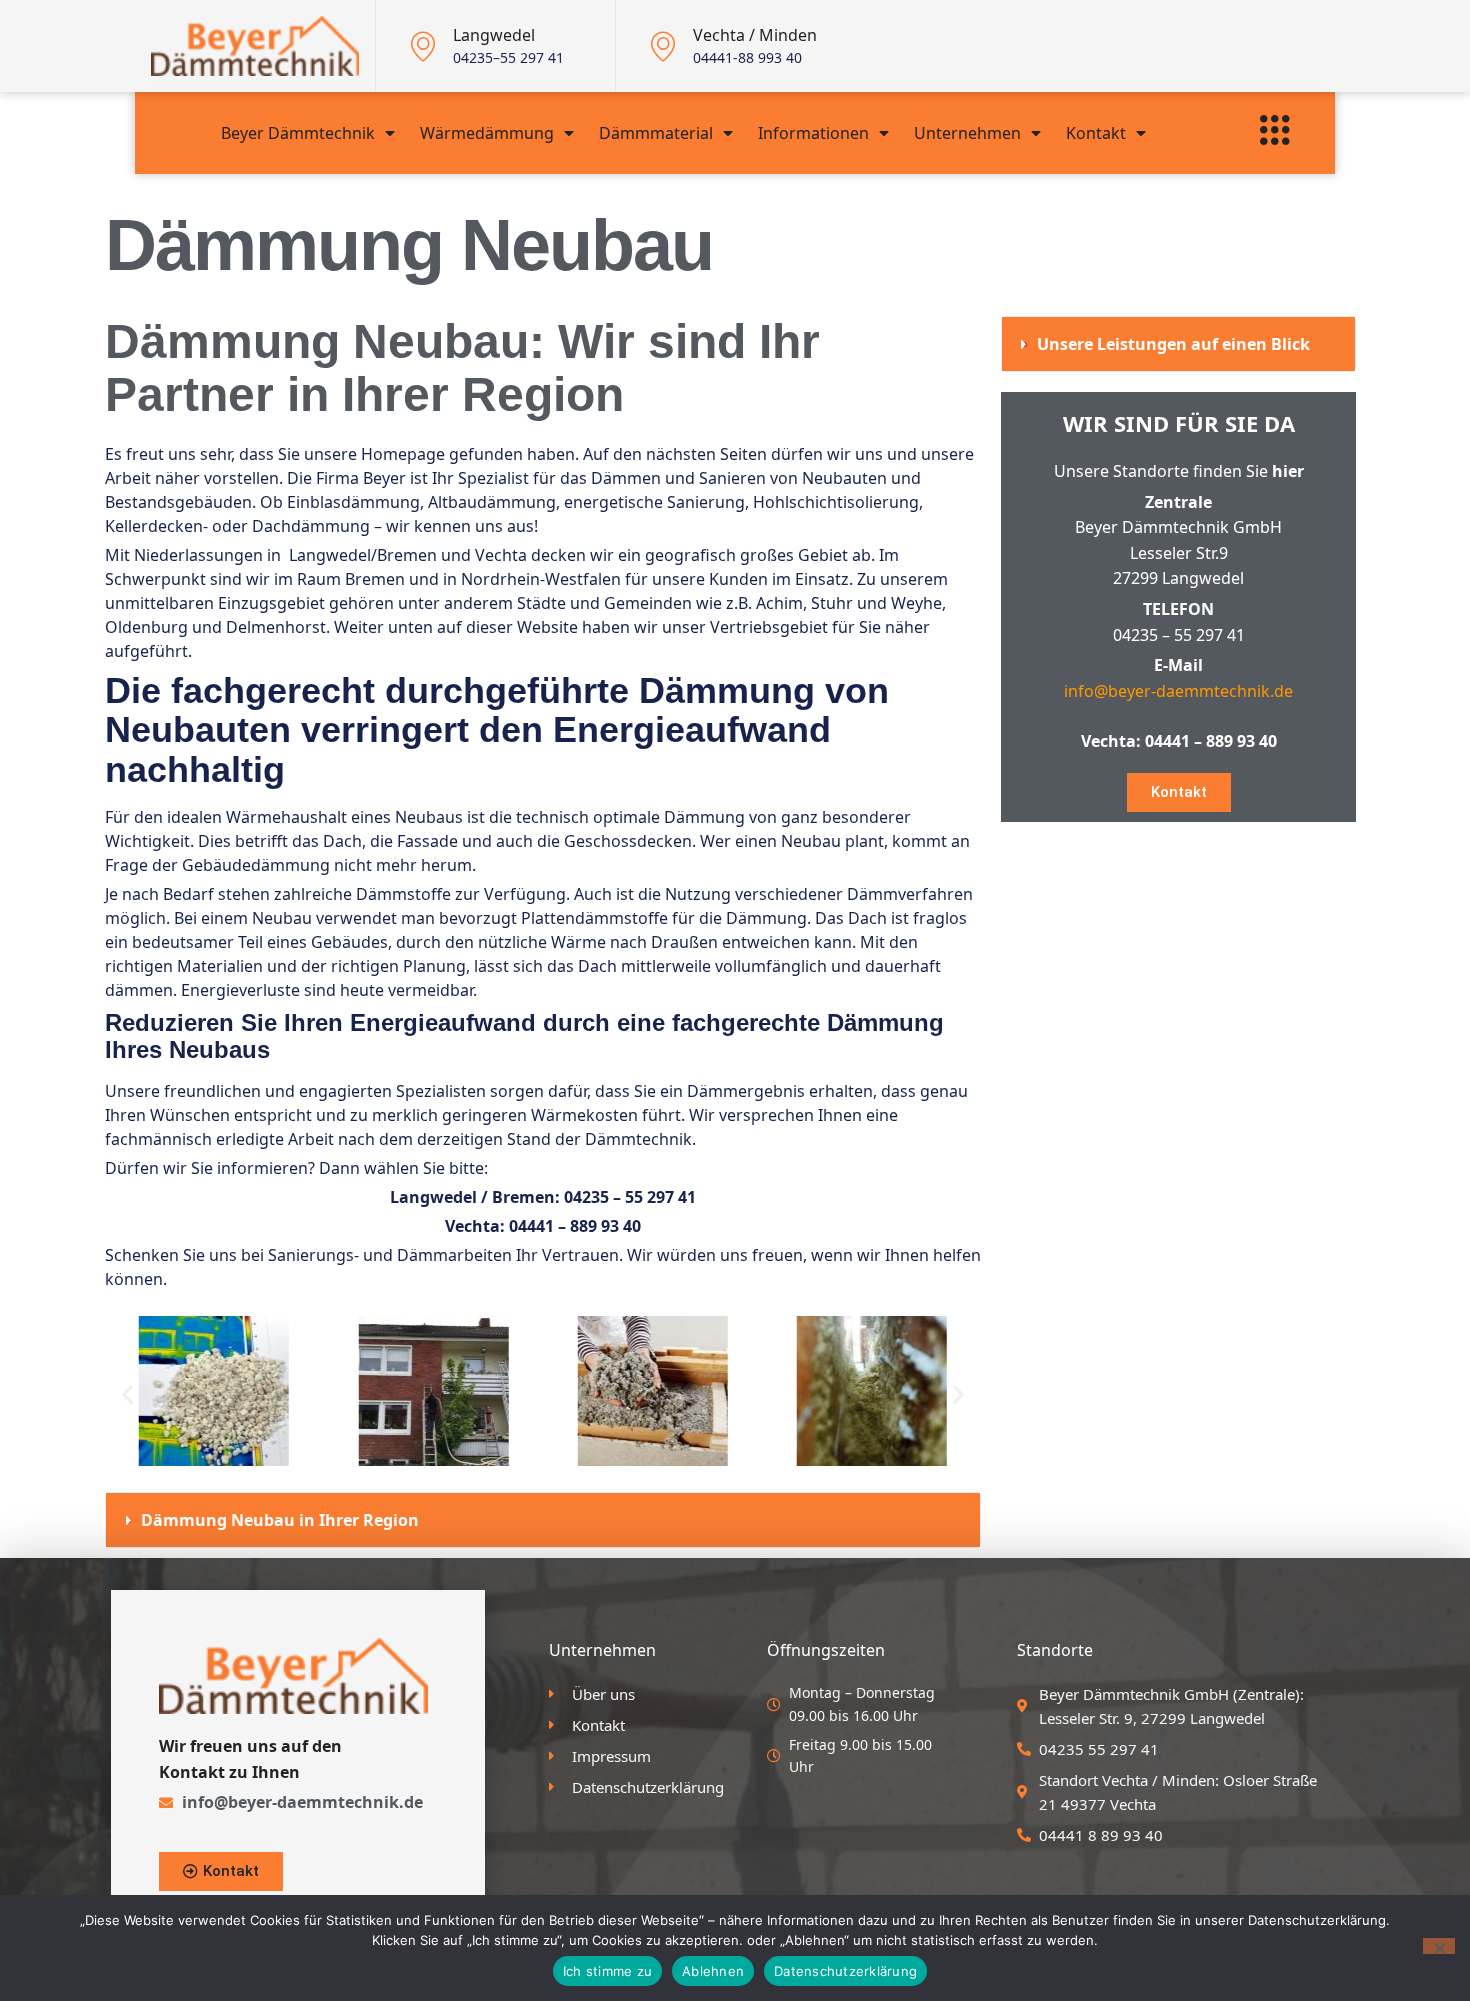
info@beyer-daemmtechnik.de (1178, 691)
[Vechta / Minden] (663, 46)
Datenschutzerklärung (845, 1971)
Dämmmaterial (656, 133)
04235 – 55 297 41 (630, 1197)
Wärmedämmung (487, 133)
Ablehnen (713, 1971)
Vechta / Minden (755, 35)
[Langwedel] (423, 46)
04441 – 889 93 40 (575, 1226)
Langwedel (494, 35)
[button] (127, 1394)
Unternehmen (967, 133)
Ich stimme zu (607, 1971)
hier (1288, 471)
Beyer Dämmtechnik (298, 133)
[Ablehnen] (1439, 1946)
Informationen (813, 133)
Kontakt (1096, 133)
